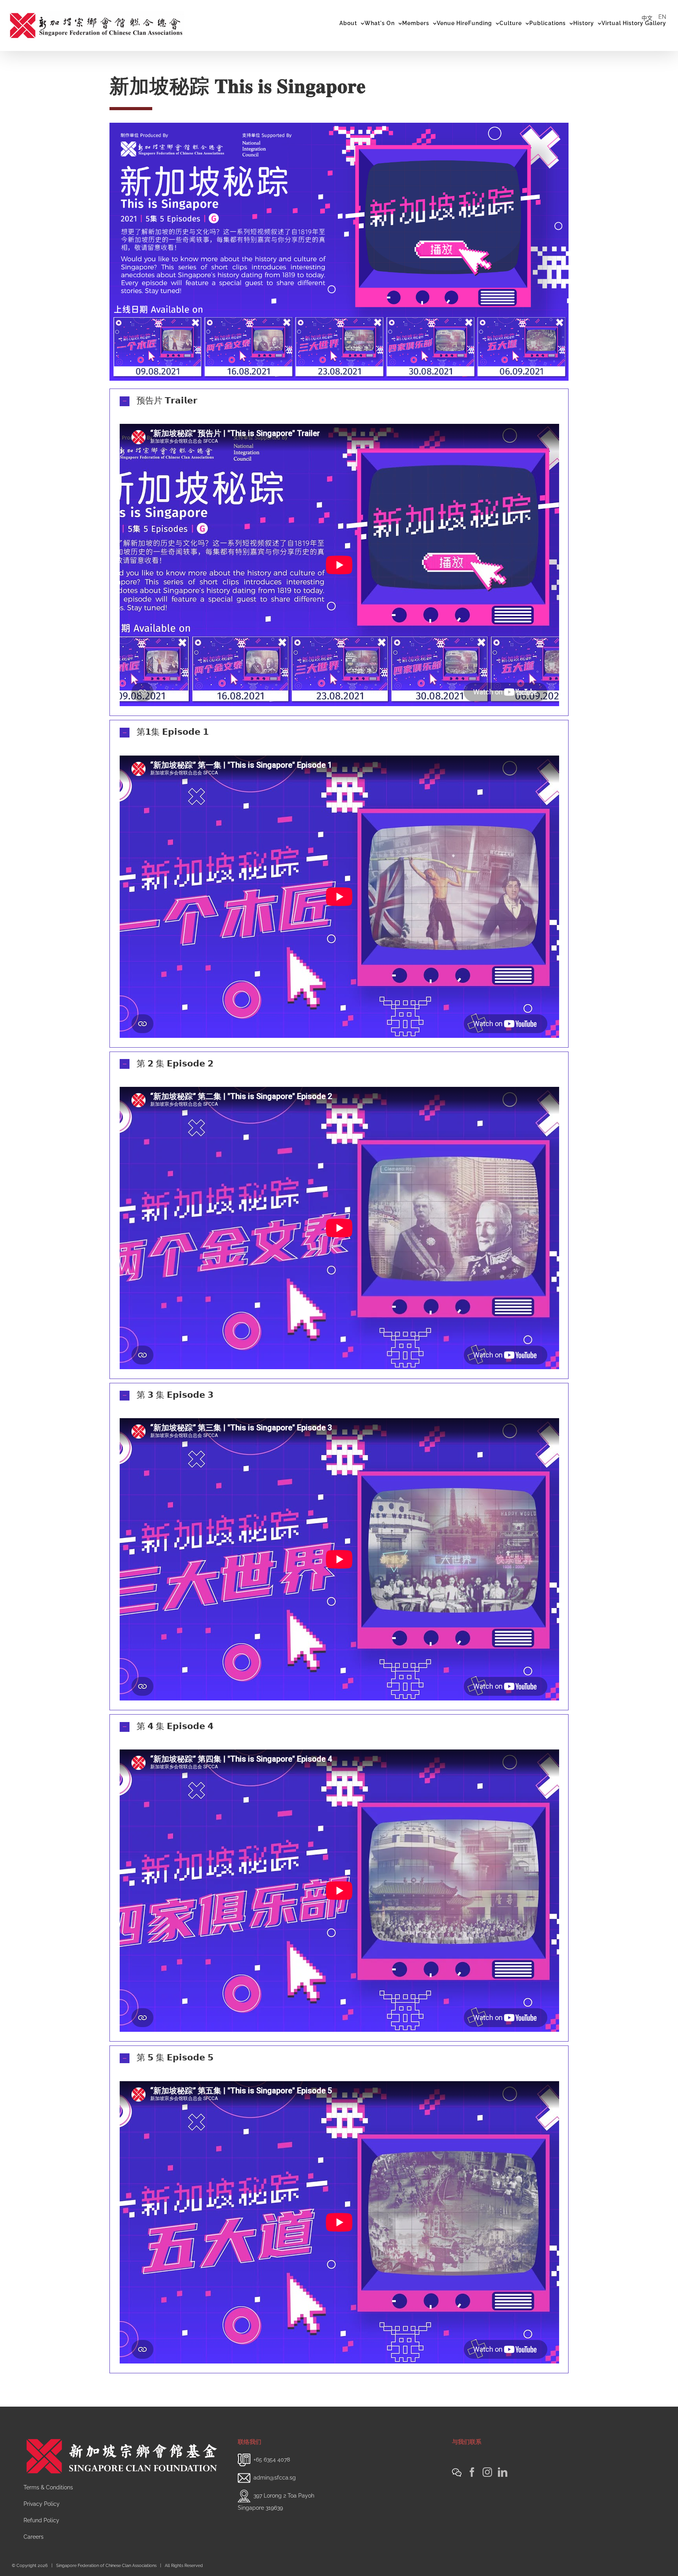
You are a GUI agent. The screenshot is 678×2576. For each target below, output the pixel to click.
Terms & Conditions (48, 2487)
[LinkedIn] (503, 2472)
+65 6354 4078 (272, 2459)
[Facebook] (472, 2472)
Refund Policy (41, 2520)
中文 (647, 18)
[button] (339, 401)
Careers (34, 2537)
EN (662, 17)
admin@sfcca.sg (275, 2477)
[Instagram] (487, 2472)
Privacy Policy (42, 2504)
